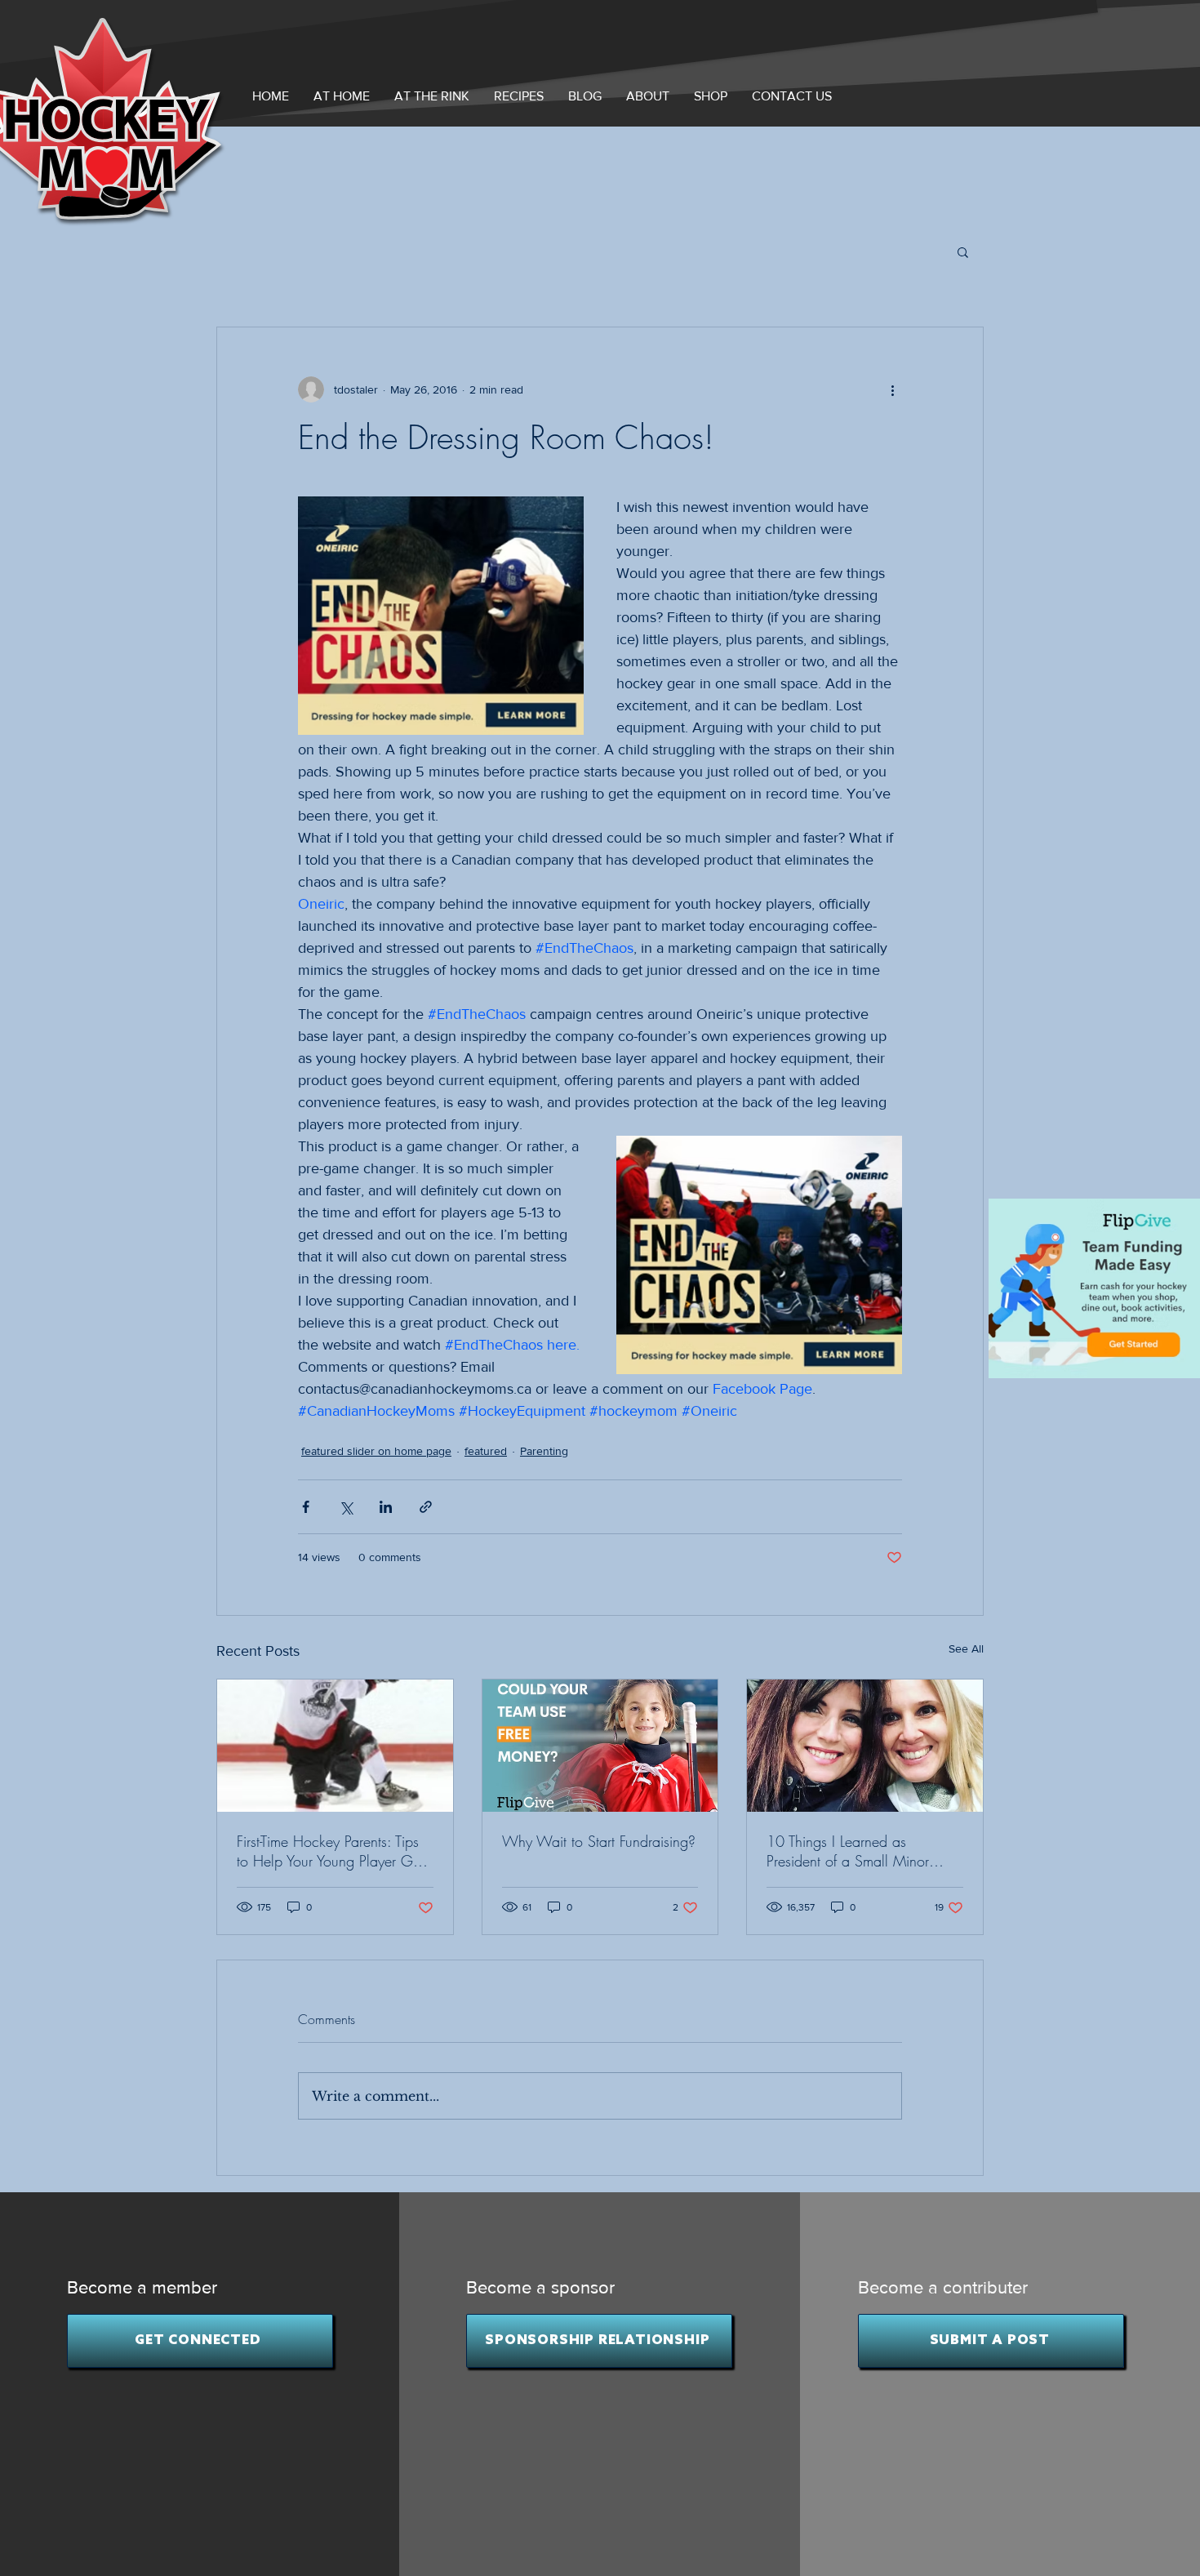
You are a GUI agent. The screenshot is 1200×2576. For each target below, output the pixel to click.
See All (966, 1648)
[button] (648, 96)
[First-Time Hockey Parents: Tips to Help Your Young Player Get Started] (335, 1746)
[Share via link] (426, 1507)
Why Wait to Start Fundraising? (599, 1841)
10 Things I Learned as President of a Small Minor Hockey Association (848, 1851)
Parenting (544, 1451)
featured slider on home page (376, 1451)
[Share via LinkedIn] (386, 1507)
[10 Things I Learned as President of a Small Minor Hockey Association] (865, 1746)
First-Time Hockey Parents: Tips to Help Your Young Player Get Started (330, 1851)
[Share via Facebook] (306, 1507)
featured (486, 1451)
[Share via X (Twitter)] (346, 1507)
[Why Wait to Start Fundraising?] (600, 1746)
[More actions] (892, 389)
